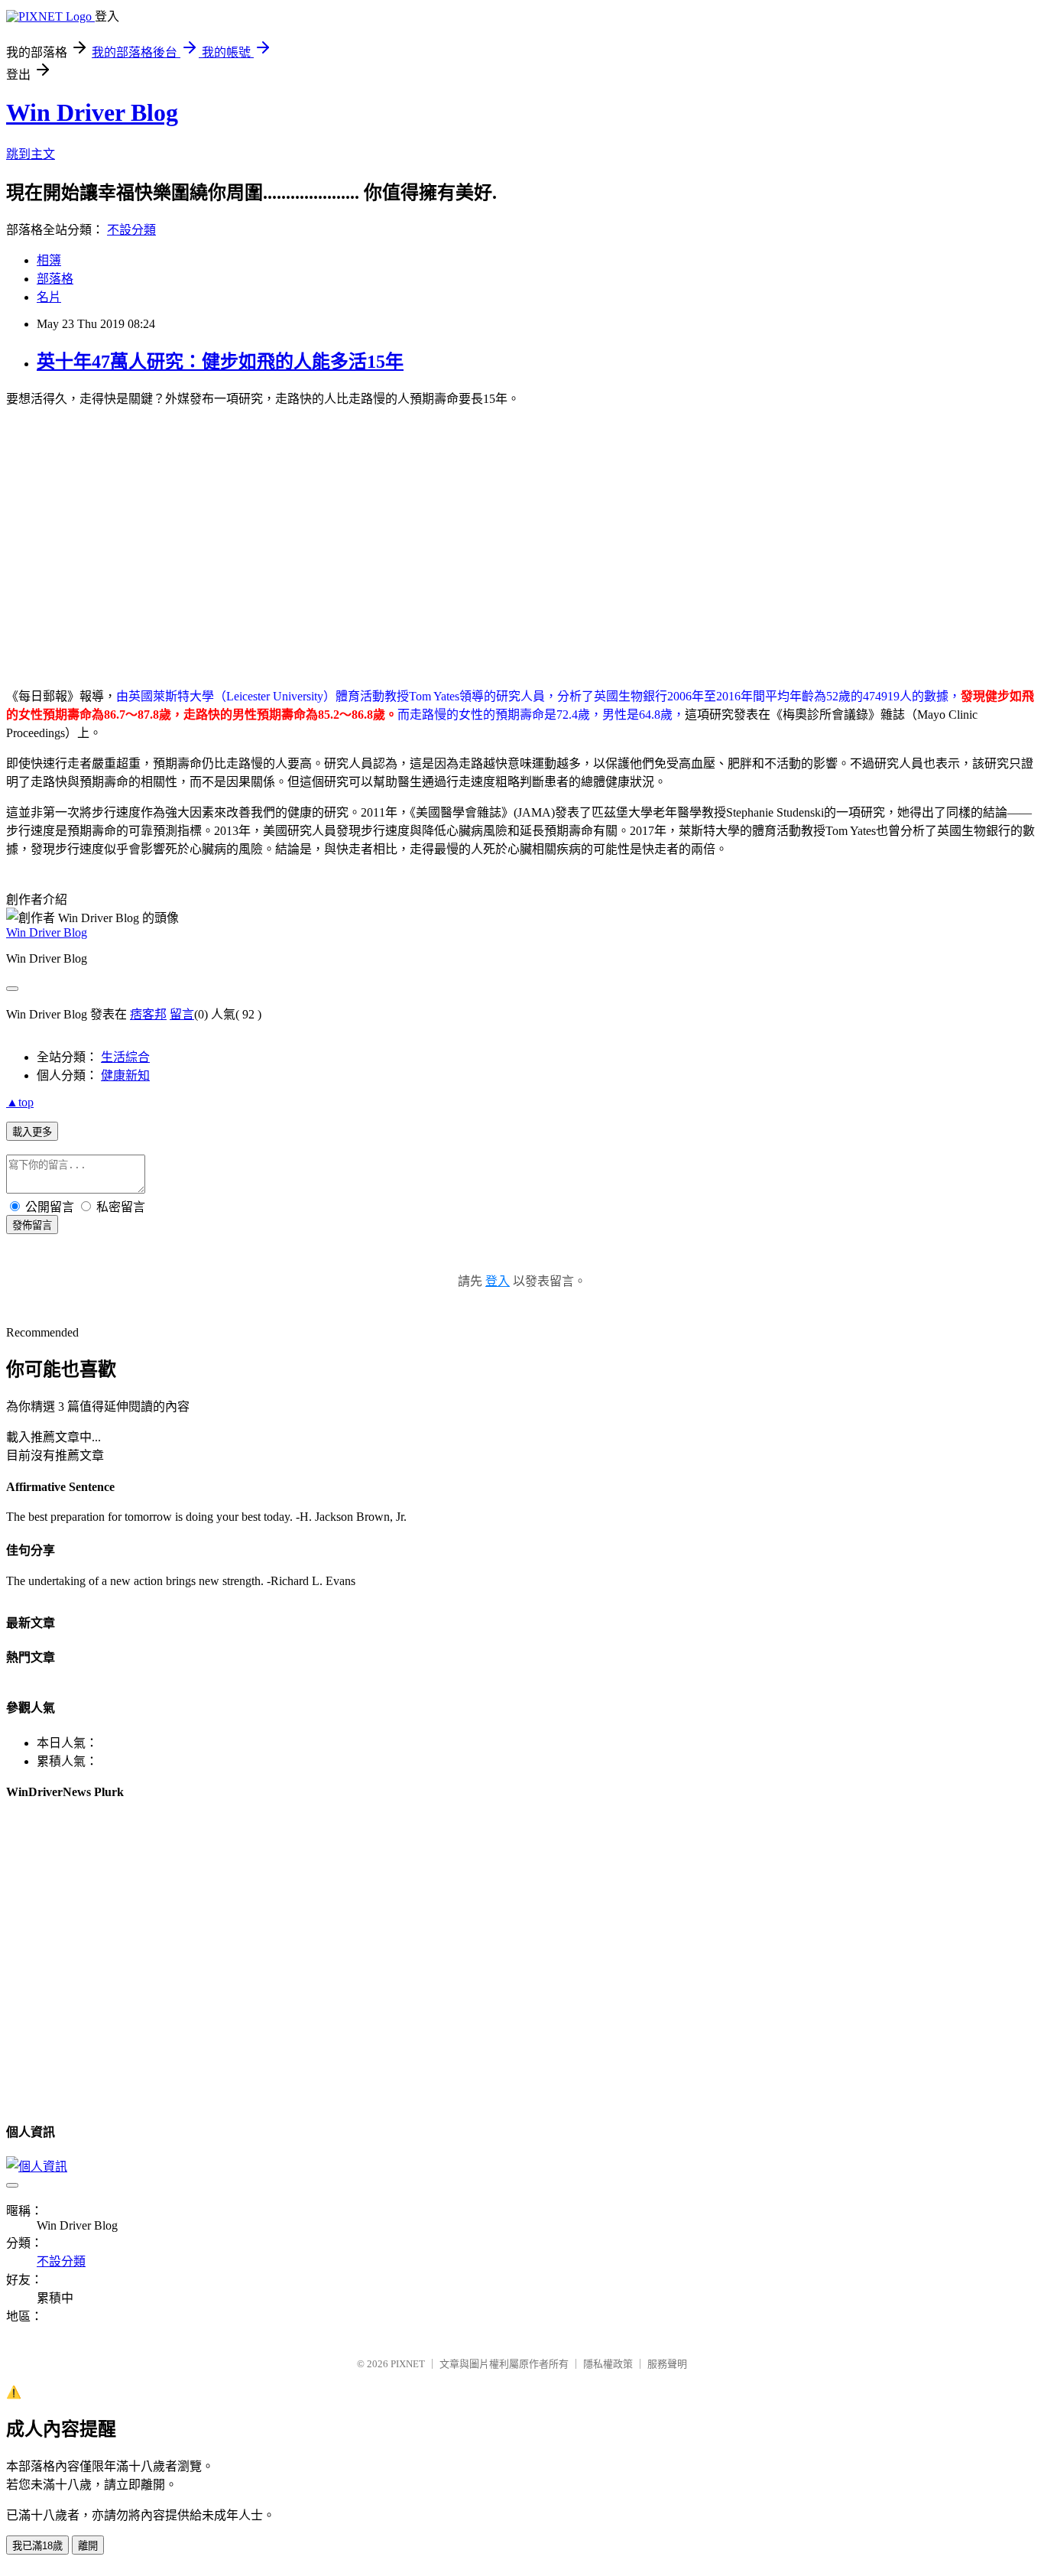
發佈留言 (32, 1225)
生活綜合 (125, 1057)
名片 (49, 297)
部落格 (55, 279)
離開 (88, 2546)
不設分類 (131, 230)
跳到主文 (31, 154)
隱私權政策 (608, 2364)
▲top (20, 1102)
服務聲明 (667, 2364)
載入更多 (32, 1132)
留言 (182, 1014)
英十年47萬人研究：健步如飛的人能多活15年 (220, 362)
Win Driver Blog (92, 112)
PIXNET (408, 2364)
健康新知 (125, 1075)
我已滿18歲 (37, 2546)
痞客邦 (148, 1014)
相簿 (49, 260)
